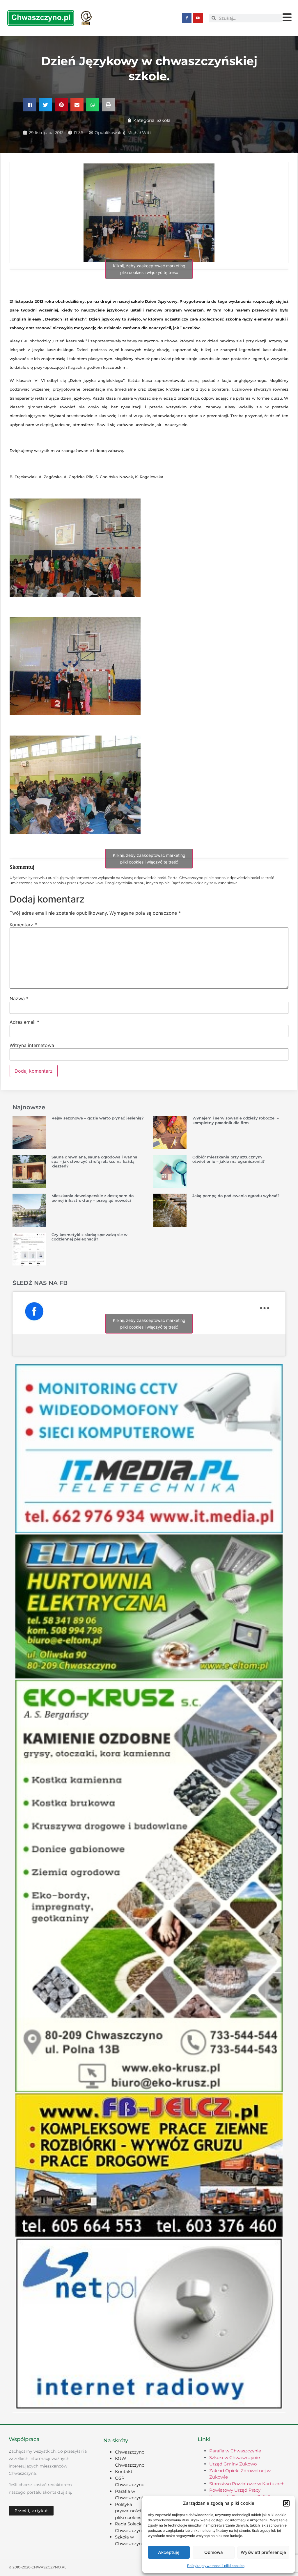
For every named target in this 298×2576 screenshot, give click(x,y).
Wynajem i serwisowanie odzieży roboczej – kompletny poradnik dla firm (236, 1120)
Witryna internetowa (32, 1045)
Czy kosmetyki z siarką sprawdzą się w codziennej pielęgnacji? (89, 1237)
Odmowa (214, 2552)
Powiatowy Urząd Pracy (235, 2490)
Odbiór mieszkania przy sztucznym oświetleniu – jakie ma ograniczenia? (229, 1159)
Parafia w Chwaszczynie (235, 2451)
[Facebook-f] (187, 18)
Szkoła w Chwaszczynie (235, 2457)
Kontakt (124, 2471)
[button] (286, 2503)
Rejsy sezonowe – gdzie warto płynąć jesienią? (98, 1118)
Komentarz (23, 925)
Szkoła (164, 120)
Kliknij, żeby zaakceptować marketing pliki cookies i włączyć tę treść (149, 269)
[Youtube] (198, 18)
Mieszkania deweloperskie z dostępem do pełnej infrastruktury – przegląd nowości (93, 1198)
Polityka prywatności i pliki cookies (216, 2566)
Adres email (24, 1022)
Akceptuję (169, 2552)
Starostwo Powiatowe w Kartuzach (247, 2484)
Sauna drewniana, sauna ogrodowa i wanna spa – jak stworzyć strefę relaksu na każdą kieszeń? (94, 1161)
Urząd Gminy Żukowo (233, 2464)
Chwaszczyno (130, 2452)
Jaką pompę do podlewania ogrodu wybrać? (236, 1196)
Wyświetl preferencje (263, 2552)
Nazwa (19, 998)
